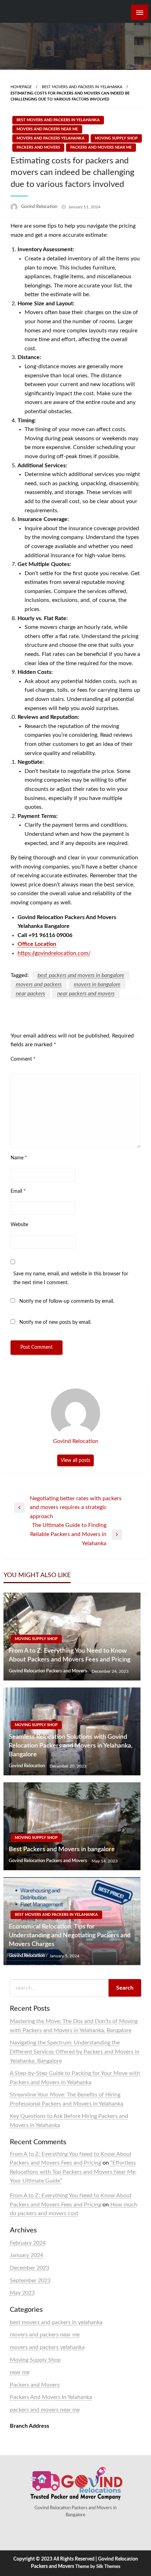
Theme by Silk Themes (98, 2567)
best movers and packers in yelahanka (82, 87)
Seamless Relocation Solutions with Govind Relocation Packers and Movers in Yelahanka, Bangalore (71, 1746)
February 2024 (28, 2243)
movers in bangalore (97, 984)
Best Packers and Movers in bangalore (62, 1849)
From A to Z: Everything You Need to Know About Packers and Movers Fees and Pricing (70, 1655)
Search (125, 1988)
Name (19, 1158)
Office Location (37, 944)
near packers (30, 994)
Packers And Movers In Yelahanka (51, 2397)
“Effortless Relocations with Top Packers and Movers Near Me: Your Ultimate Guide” (73, 2172)
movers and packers (39, 984)
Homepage (21, 87)
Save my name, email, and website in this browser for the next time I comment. (71, 1278)
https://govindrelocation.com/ (54, 953)
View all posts (75, 1460)
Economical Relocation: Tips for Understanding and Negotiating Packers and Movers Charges (70, 1936)
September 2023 (30, 2281)
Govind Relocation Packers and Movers (48, 1671)
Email (18, 1191)
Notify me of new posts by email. (55, 1322)
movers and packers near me (47, 129)
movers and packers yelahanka (51, 138)
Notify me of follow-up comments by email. (67, 1301)
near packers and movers (86, 994)
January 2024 (27, 2255)
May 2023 (22, 2293)
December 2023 (29, 2268)
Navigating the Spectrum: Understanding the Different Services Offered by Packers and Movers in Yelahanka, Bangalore (75, 2052)
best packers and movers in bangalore (81, 975)
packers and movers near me (101, 147)
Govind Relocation (40, 207)
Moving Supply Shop (116, 138)
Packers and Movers (38, 147)
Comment (23, 1059)
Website (19, 1225)
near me (20, 2372)
